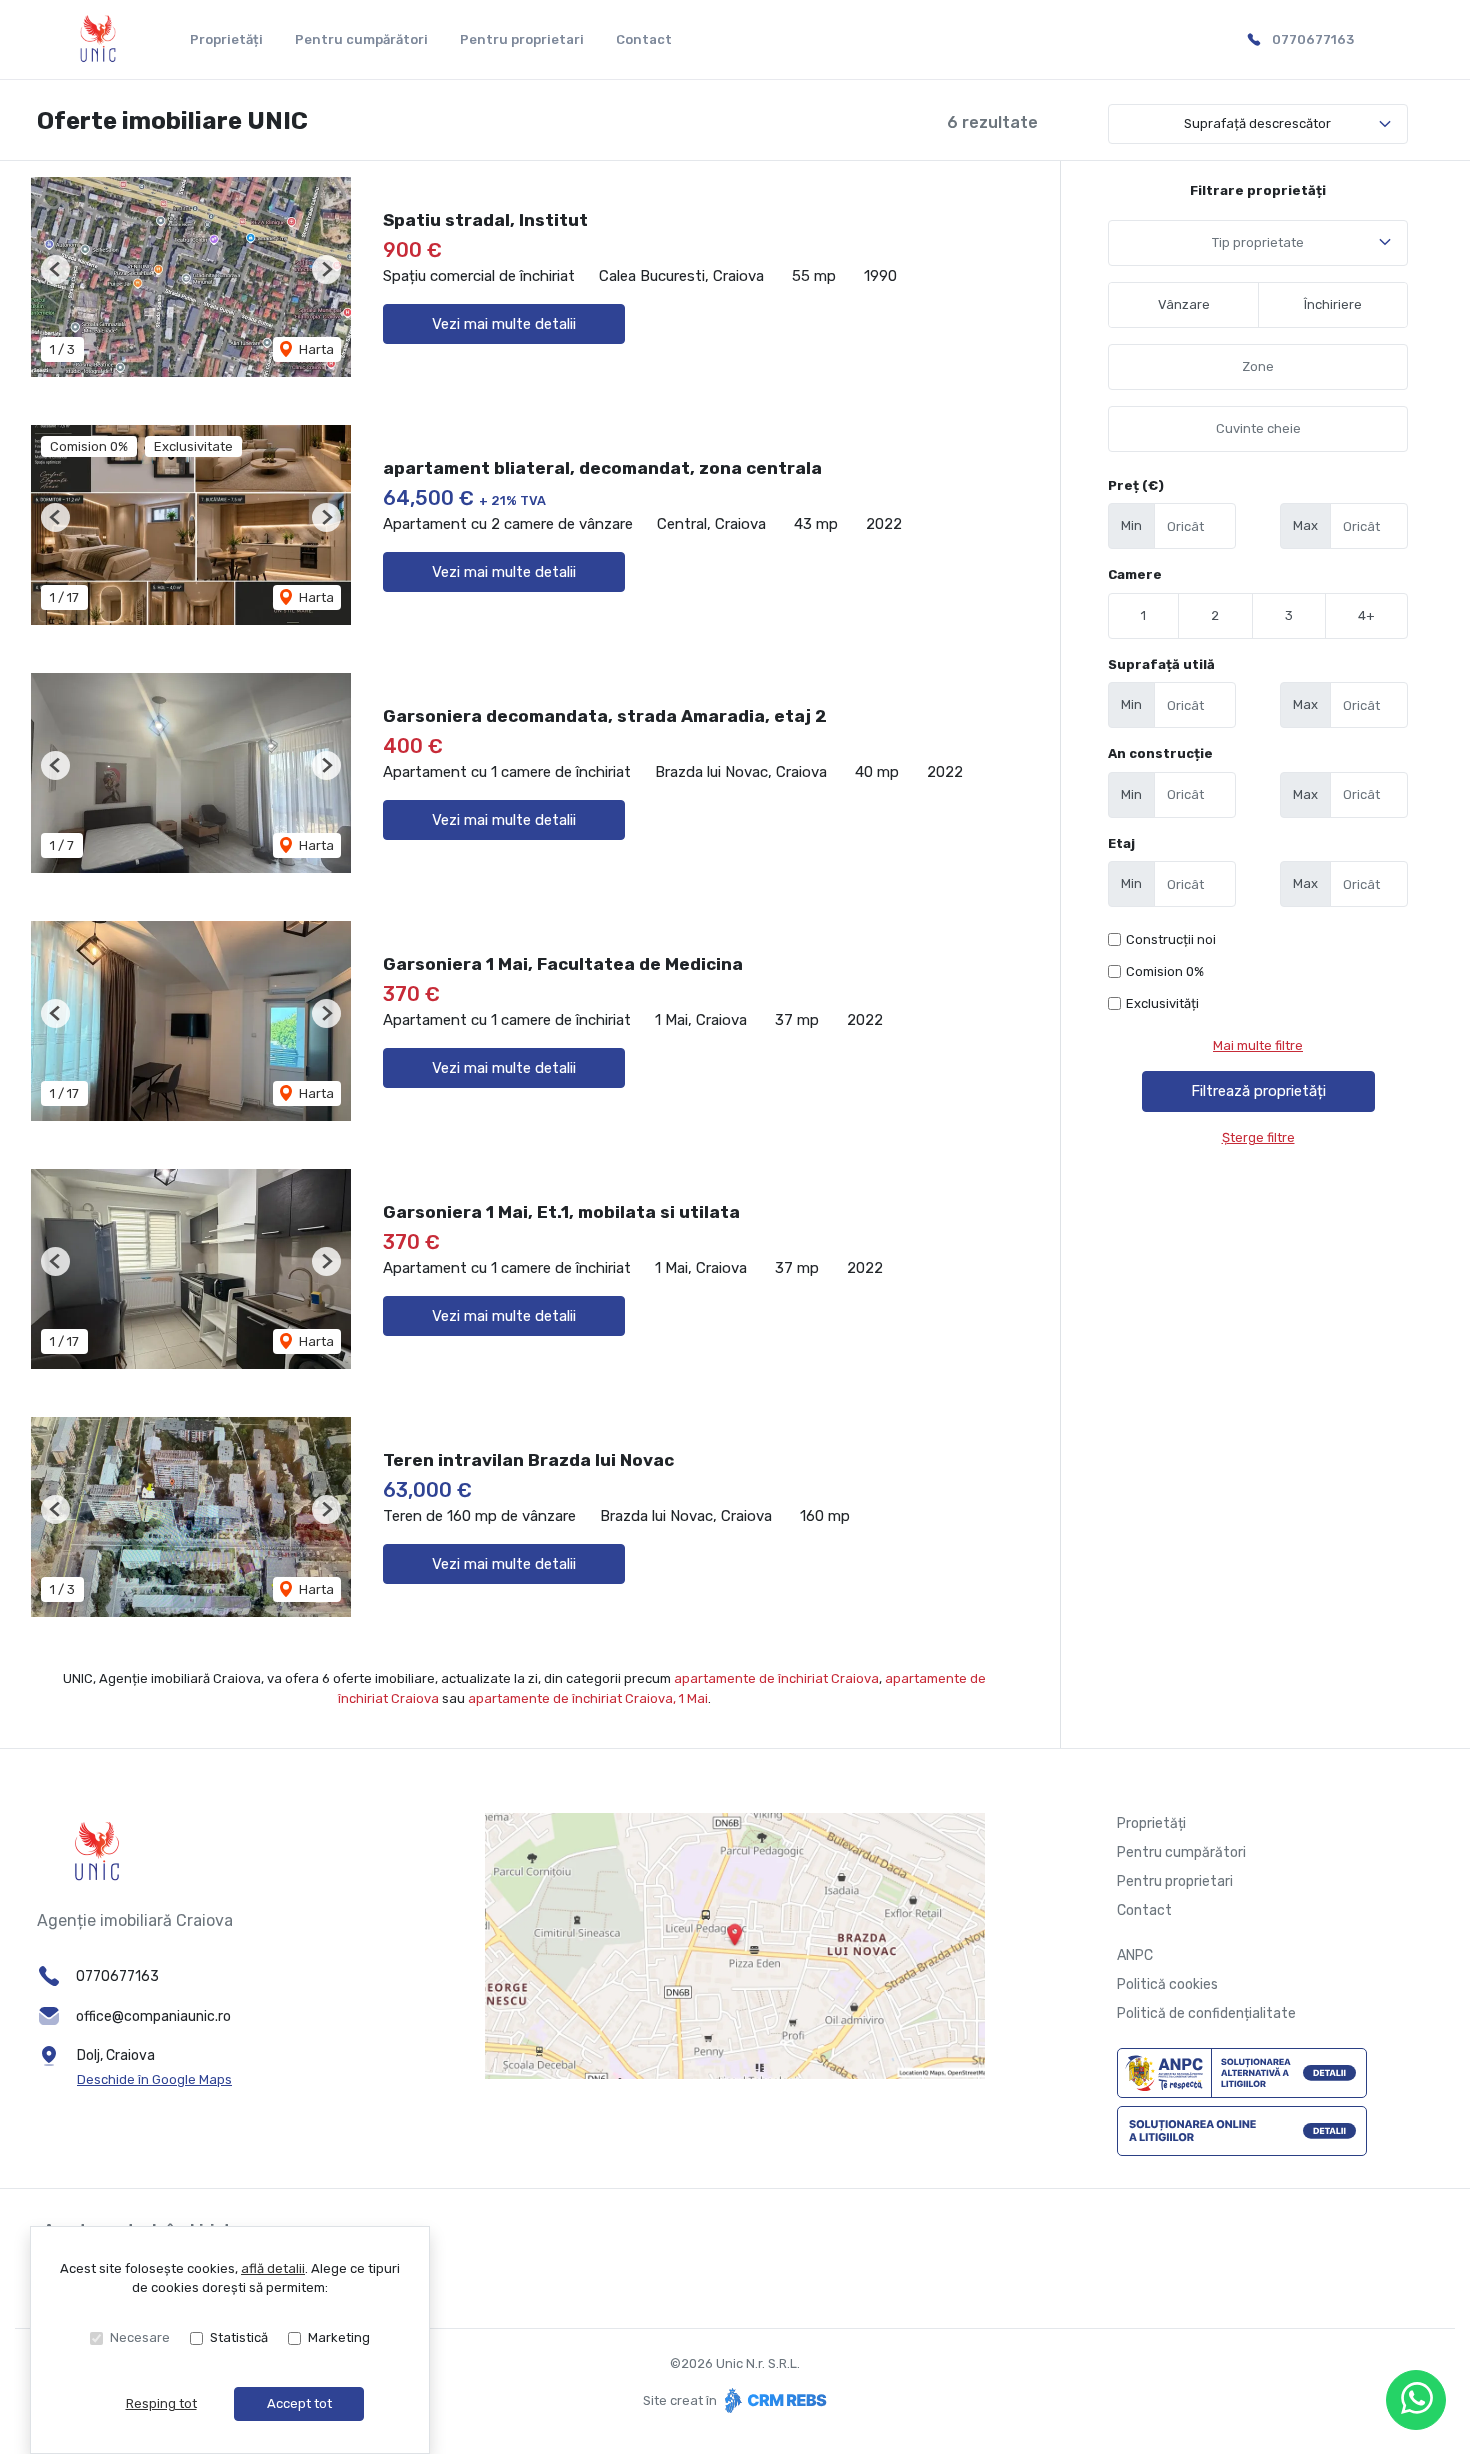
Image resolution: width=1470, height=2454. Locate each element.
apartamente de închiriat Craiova (776, 1678)
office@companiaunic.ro (153, 2016)
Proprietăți (226, 39)
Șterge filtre (1258, 1137)
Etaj (1121, 843)
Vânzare (1184, 304)
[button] (55, 269)
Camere (1135, 574)
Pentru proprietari (522, 39)
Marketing (339, 2337)
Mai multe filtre (1258, 1045)
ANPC (1135, 1955)
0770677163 (1313, 39)
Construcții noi (1171, 939)
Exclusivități (1162, 1003)
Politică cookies (1167, 1984)
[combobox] (1258, 243)
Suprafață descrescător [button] (1257, 123)
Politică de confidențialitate (1206, 2013)
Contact (644, 39)
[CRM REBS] (773, 2400)
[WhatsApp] (1416, 2400)
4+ (1366, 615)
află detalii (273, 2268)
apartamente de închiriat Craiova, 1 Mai (588, 1698)
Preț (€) (1136, 485)
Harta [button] (315, 349)
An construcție (1160, 753)
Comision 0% (1165, 971)
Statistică (239, 2337)
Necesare (140, 2337)
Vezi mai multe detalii (504, 324)
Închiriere (1333, 304)
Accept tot (299, 2403)
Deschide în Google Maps (154, 2079)
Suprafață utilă (1161, 664)
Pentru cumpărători (361, 39)
